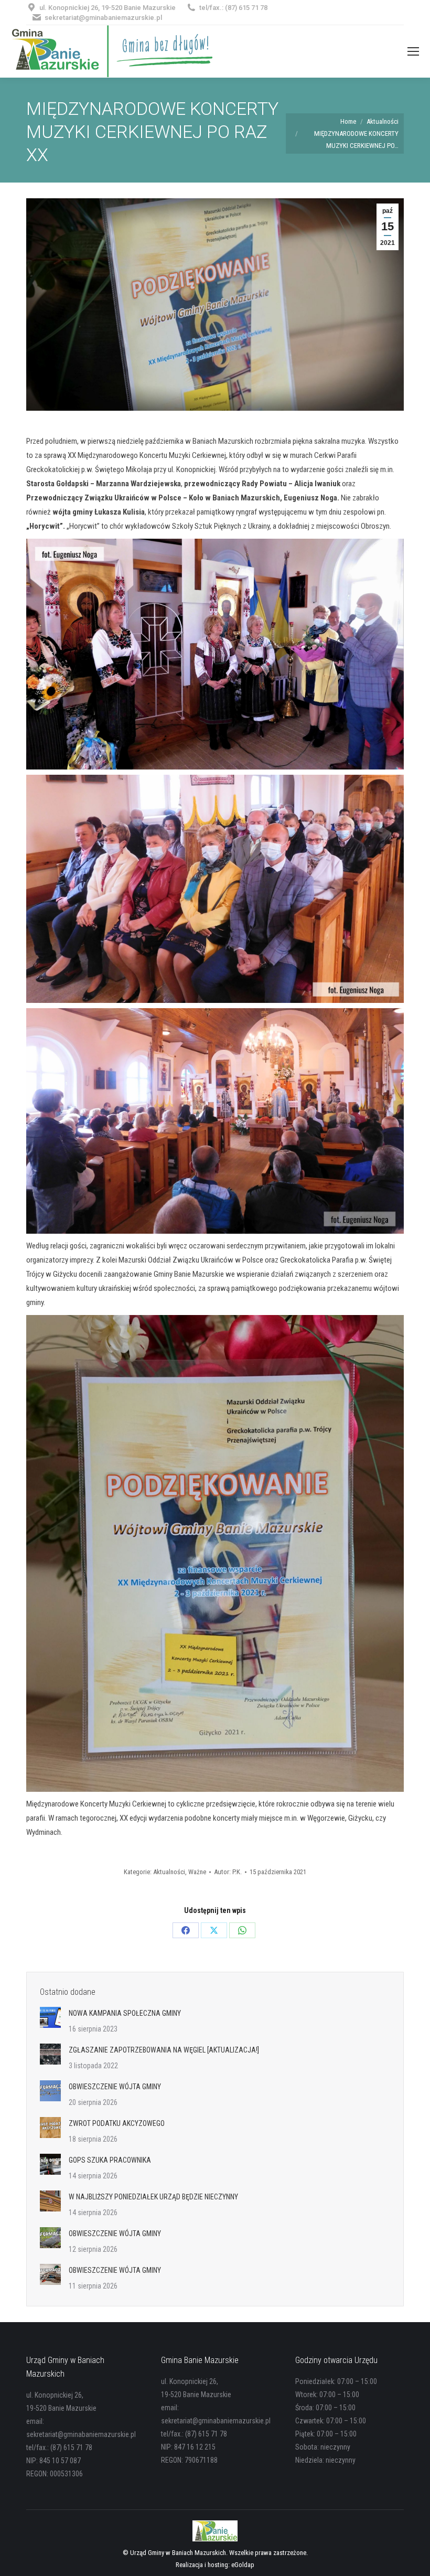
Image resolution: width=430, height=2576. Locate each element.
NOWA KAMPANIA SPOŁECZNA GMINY (125, 2013)
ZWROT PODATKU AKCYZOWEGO (117, 2123)
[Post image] (50, 2017)
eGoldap (243, 2565)
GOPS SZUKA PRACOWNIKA (110, 2160)
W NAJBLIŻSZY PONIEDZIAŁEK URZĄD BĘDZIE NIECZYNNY (153, 2197)
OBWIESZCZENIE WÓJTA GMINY (115, 2087)
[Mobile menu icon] (413, 51)
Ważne (197, 1872)
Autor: (228, 1872)
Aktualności (169, 1872)
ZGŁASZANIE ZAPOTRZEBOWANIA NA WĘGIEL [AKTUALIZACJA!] (164, 2050)
